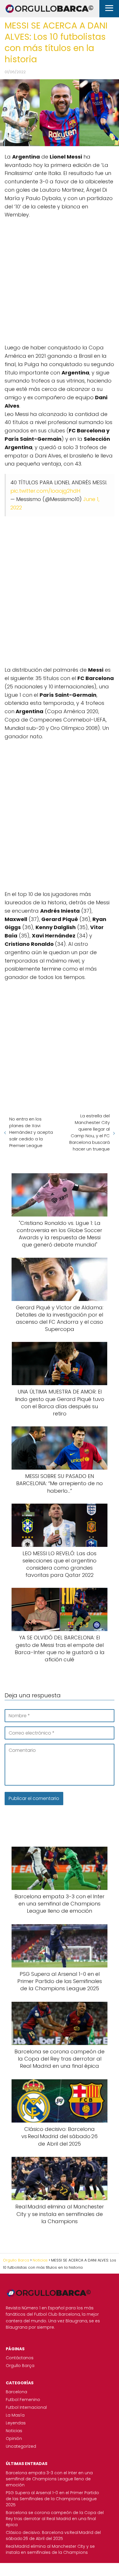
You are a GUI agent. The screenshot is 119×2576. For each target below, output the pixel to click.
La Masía (15, 2415)
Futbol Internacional (26, 2407)
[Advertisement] (59, 278)
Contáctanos (20, 2358)
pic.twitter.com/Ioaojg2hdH (45, 491)
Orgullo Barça (20, 2366)
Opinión (14, 2438)
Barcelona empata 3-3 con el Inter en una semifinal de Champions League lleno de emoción (49, 2479)
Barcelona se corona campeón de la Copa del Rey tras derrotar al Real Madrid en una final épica (55, 2519)
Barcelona (16, 2392)
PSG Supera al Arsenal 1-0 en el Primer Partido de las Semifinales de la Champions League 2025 (52, 2499)
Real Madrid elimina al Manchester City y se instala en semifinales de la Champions (50, 2549)
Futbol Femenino (23, 2400)
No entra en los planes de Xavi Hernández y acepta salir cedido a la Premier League (31, 1132)
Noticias (14, 2431)
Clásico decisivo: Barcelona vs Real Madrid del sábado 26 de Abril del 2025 (53, 2535)
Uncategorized (21, 2446)
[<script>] (59, 278)
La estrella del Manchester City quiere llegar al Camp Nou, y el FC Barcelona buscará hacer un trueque (90, 1132)
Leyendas (16, 2423)
